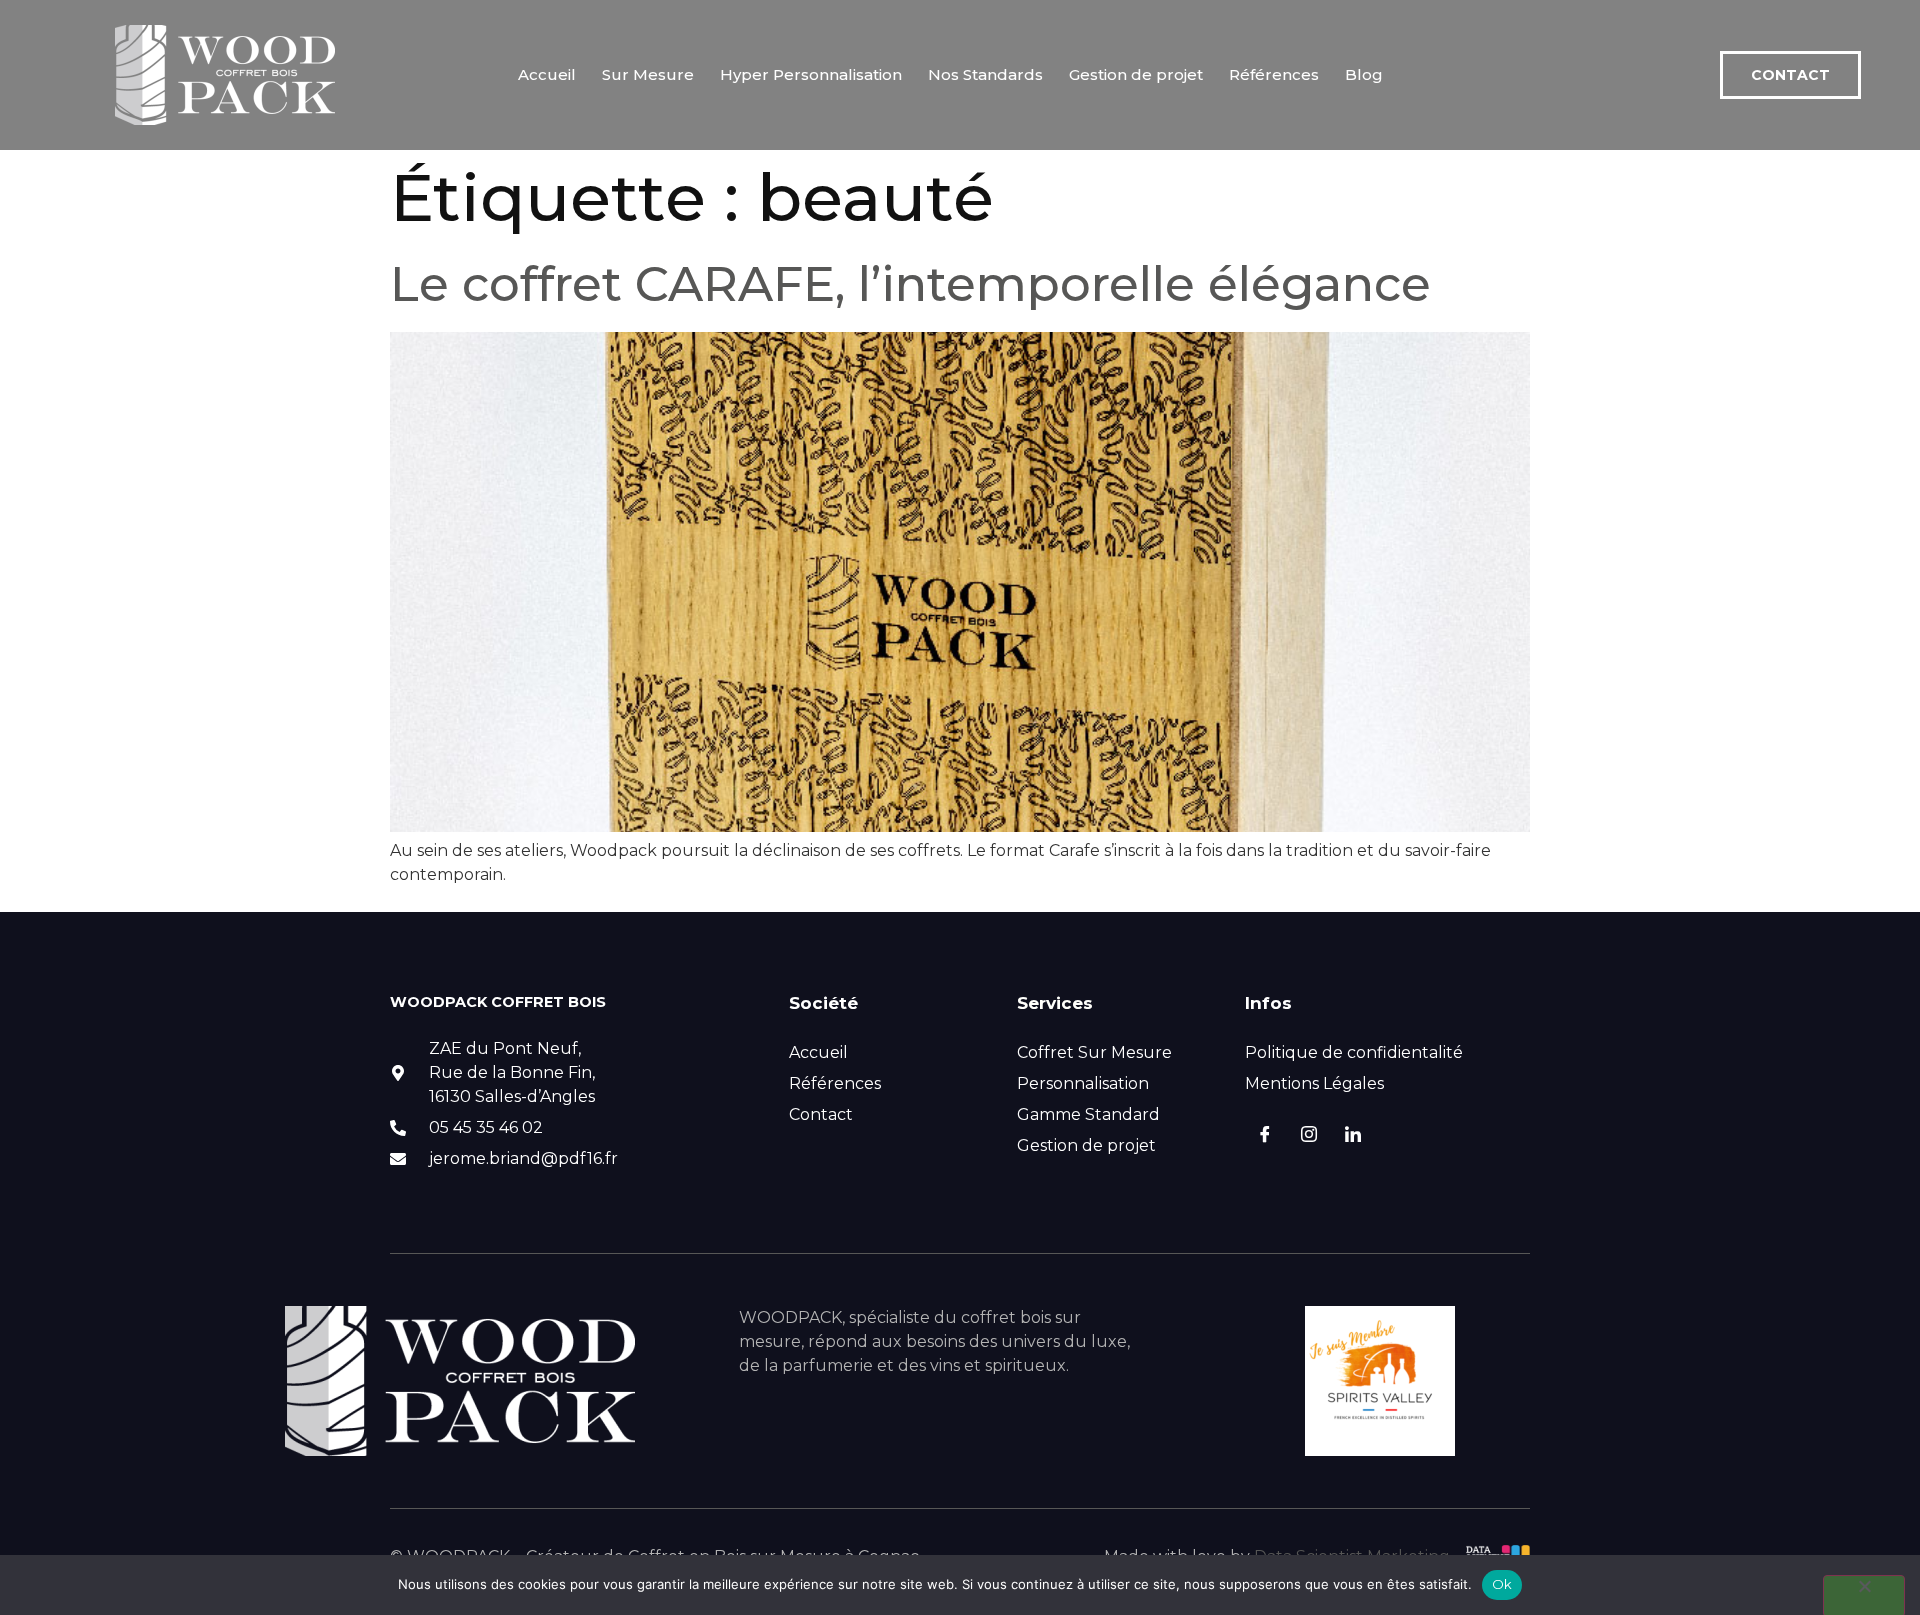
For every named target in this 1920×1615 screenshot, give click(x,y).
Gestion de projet (1136, 74)
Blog (1364, 74)
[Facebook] (1265, 1136)
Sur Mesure (648, 74)
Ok (1502, 1584)
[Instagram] (1309, 1136)
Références (1274, 74)
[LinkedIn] (1353, 1136)
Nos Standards (985, 74)
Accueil (547, 74)
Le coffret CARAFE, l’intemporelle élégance (910, 284)
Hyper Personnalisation (811, 74)
